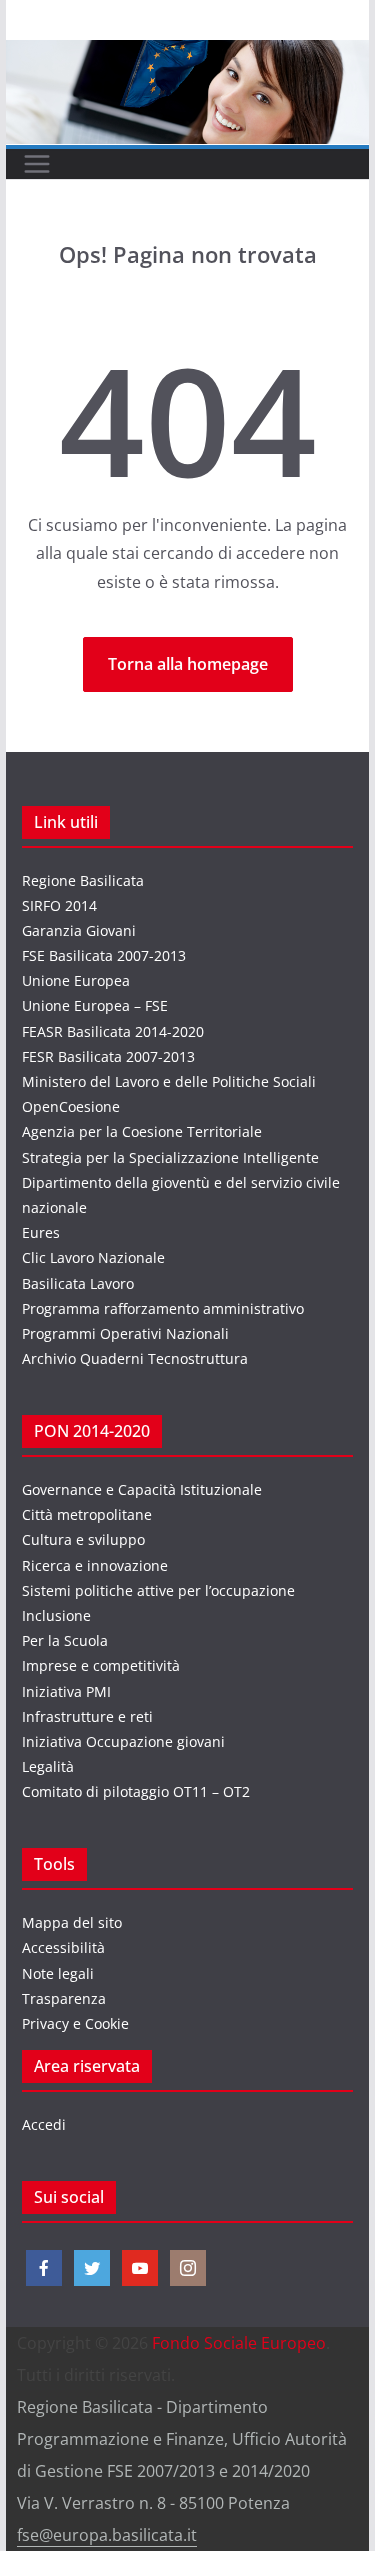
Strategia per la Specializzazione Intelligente (170, 1157)
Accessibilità (63, 1947)
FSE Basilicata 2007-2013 (104, 955)
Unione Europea (76, 980)
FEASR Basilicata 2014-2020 (113, 1031)
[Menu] (37, 164)
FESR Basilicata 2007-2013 (108, 1056)
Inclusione (56, 1615)
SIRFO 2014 (59, 905)
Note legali (58, 1973)
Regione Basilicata (83, 880)
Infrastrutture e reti (87, 1716)
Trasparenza (64, 1998)
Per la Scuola (65, 1640)
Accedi (44, 2124)
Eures (41, 1232)
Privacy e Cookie (75, 2023)
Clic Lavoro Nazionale (93, 1257)
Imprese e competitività (101, 1665)
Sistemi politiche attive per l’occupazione (158, 1590)
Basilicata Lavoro (78, 1283)
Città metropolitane (87, 1514)
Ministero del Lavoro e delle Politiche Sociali (169, 1081)
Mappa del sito (72, 1922)
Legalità (48, 1766)
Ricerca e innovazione (95, 1565)
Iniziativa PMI (66, 1691)
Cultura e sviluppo (83, 1539)
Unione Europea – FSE (95, 1005)
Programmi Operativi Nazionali (125, 1333)
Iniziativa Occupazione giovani (123, 1741)
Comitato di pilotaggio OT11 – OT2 (136, 1791)
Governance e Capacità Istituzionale (142, 1489)
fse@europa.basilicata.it (107, 2535)
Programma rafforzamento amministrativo (163, 1308)
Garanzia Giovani (79, 930)
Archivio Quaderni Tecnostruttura (135, 1358)
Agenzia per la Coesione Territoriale (142, 1131)
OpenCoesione (71, 1106)
